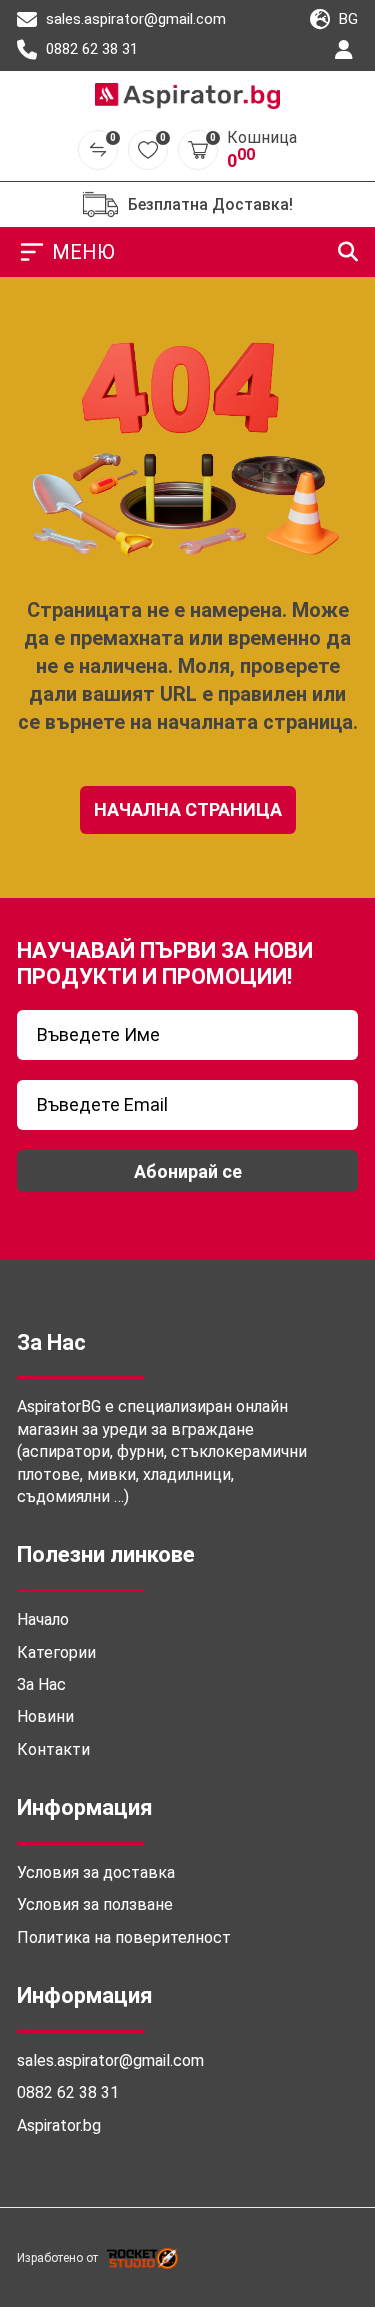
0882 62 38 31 (90, 49)
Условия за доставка (96, 1872)
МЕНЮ (83, 252)
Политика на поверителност (124, 1937)
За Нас (41, 1684)
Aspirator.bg (59, 2125)
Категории (56, 1652)
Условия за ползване (95, 1904)
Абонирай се (188, 1171)
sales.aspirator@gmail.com (134, 19)
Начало (43, 1619)
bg (346, 19)
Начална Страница (188, 809)
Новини (45, 1716)
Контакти (53, 1749)
